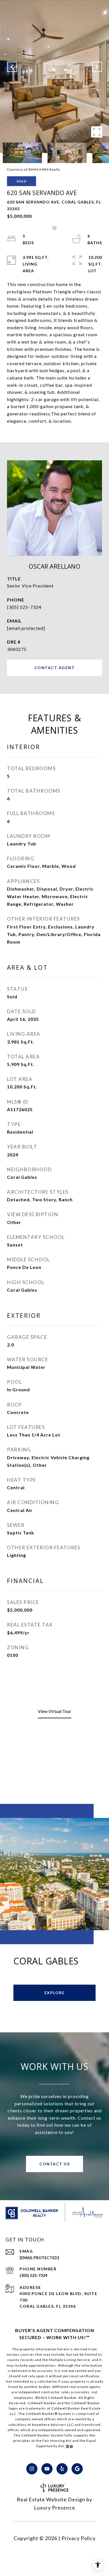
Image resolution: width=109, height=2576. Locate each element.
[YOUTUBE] (47, 2469)
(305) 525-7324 (24, 607)
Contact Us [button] (54, 2164)
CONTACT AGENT (55, 668)
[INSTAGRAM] (32, 2469)
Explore (55, 1993)
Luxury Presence (54, 2508)
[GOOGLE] (77, 2469)
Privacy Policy (79, 2538)
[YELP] (62, 2469)
